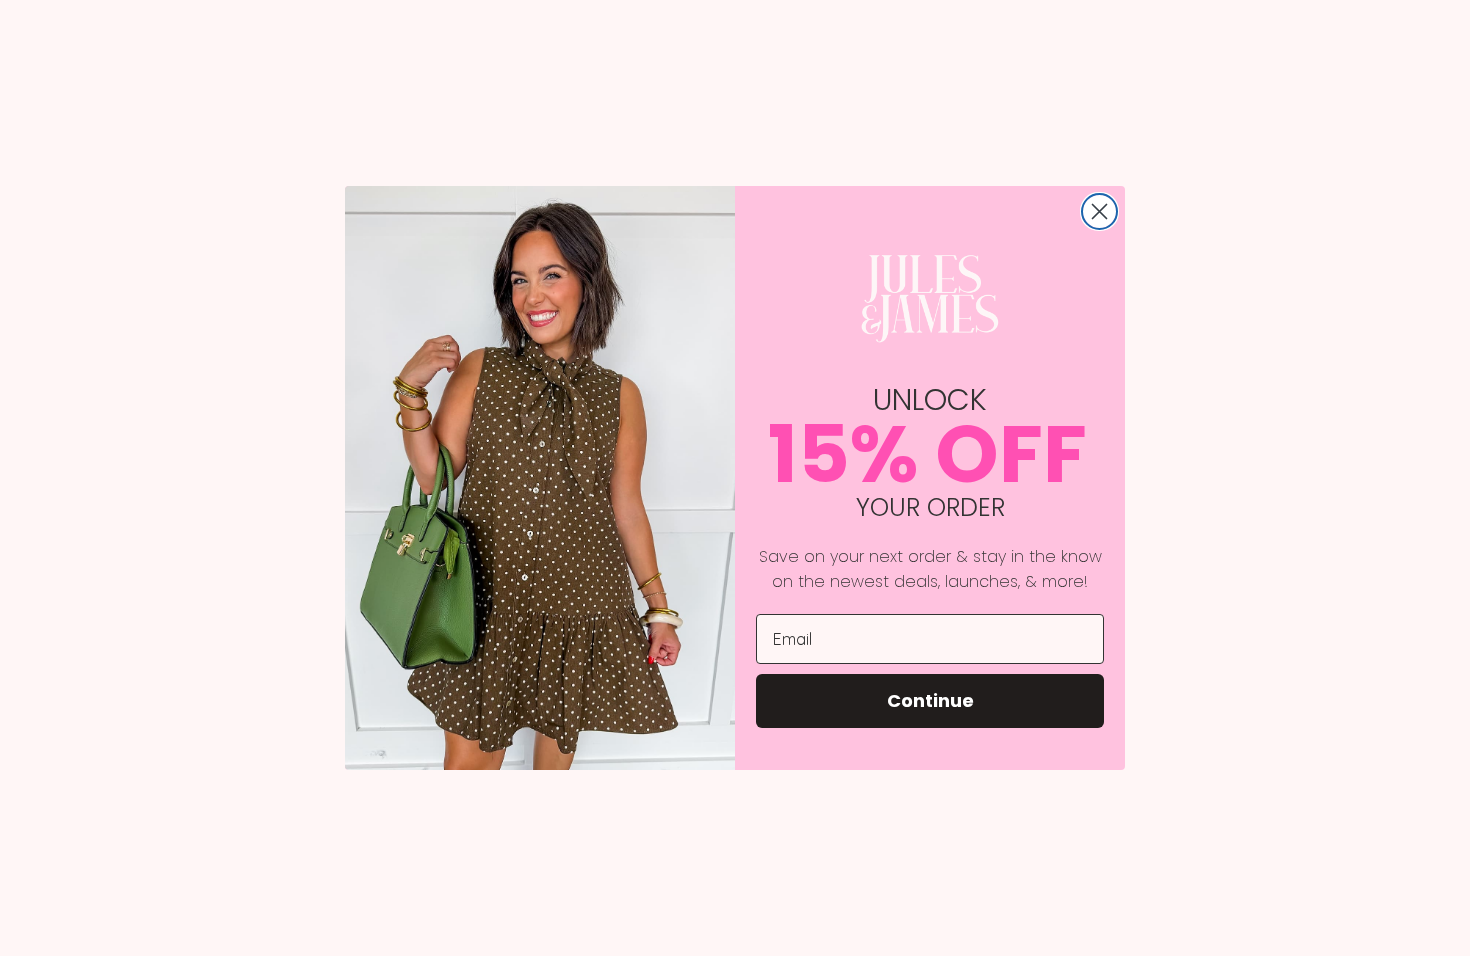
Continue (930, 700)
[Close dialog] (1099, 211)
